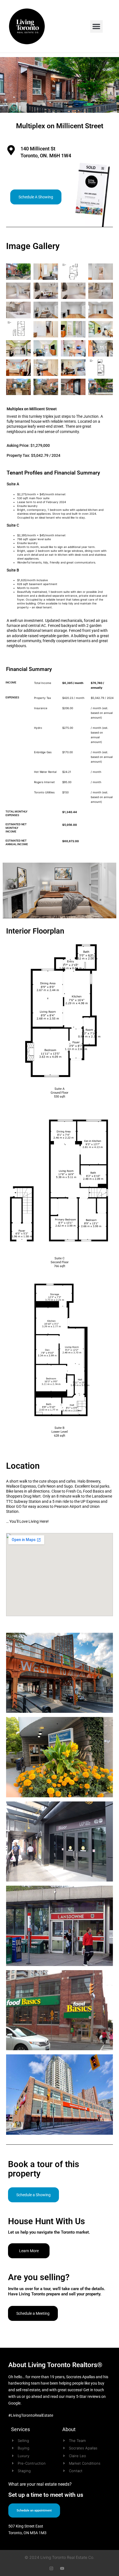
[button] (96, 26)
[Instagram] (51, 2568)
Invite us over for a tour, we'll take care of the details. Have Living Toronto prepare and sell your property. (57, 2292)
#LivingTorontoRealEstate (31, 2415)
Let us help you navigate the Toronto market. (49, 2232)
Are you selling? (39, 2277)
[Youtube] (62, 2568)
